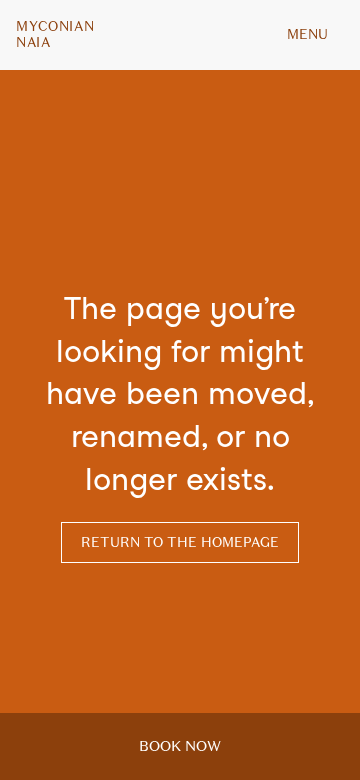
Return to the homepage (180, 542)
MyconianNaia (55, 35)
